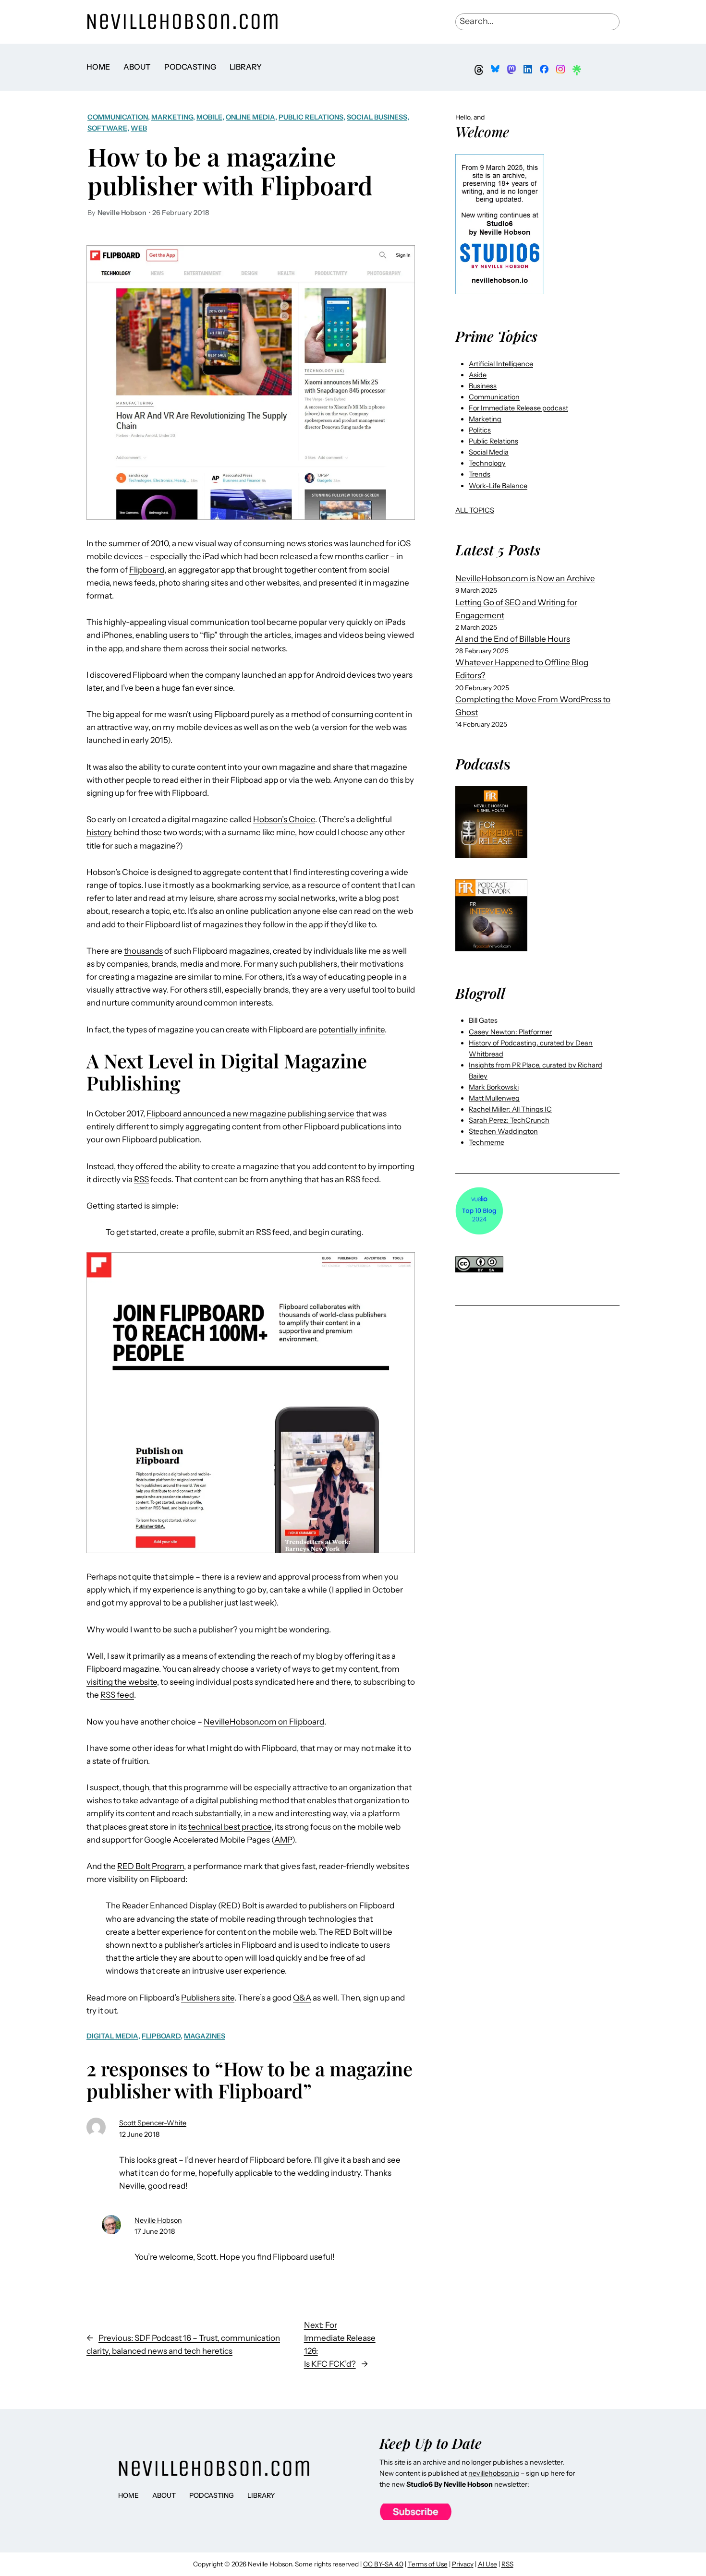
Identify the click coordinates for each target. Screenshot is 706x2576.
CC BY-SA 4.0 (383, 2564)
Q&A (302, 1998)
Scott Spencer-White (153, 2123)
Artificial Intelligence (501, 364)
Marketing (172, 117)
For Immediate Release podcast (518, 408)
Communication (118, 117)
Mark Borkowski (494, 1087)
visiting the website (122, 1682)
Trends (480, 474)
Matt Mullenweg (494, 1098)
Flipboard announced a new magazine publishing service (250, 1114)
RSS (141, 1179)
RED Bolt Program (151, 1866)
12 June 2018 (139, 2134)
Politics (480, 430)
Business (483, 386)
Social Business (377, 117)
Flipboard (147, 570)
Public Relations (311, 117)
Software (107, 128)
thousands (143, 951)
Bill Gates (483, 1020)
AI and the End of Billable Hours (513, 639)
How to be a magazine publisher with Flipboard (230, 171)
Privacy (463, 2564)
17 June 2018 (155, 2231)
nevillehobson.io (494, 2473)
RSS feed (117, 1695)
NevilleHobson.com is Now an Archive (525, 578)
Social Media (489, 452)
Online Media (250, 117)
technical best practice (230, 1827)
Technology (487, 463)
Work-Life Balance (498, 486)
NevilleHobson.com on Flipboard (264, 1722)
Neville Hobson (158, 2220)
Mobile (209, 117)
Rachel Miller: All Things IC (510, 1109)
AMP (283, 1840)
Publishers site (208, 1998)
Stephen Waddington (503, 1131)
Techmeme (487, 1142)
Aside (478, 375)
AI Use (487, 2564)
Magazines (205, 2036)
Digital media (112, 2036)
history (99, 832)
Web (139, 128)
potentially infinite (352, 1030)
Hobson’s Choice (284, 819)
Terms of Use (428, 2564)
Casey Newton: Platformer (510, 1032)
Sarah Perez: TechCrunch (509, 1120)
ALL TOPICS (475, 510)
